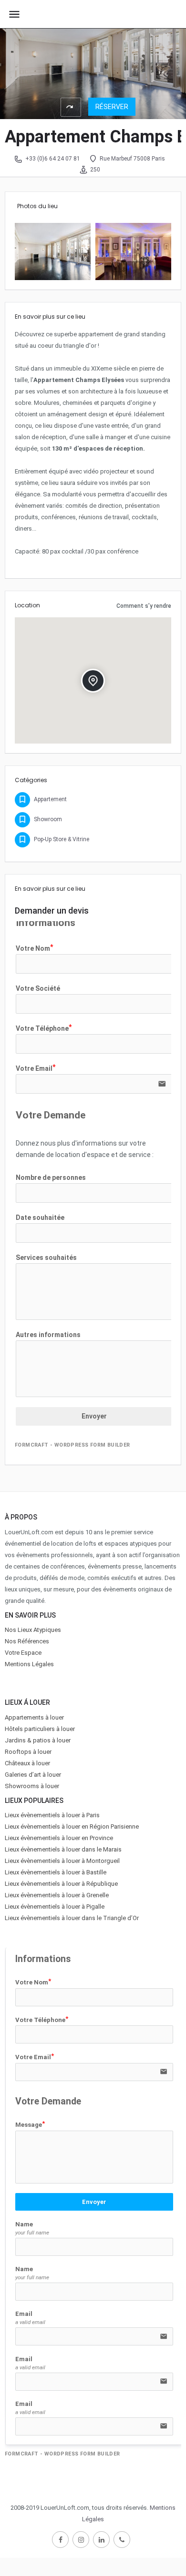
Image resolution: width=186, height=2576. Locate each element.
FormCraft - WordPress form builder (72, 1445)
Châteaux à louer (27, 1763)
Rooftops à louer (28, 1752)
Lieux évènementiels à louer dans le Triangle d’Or (72, 1918)
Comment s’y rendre (144, 606)
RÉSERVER (112, 107)
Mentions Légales (29, 1664)
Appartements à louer (34, 1717)
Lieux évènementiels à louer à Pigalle (55, 1907)
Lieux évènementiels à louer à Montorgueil (62, 1861)
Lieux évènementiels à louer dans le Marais (63, 1849)
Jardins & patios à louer (38, 1740)
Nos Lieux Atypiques (33, 1630)
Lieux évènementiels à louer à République (61, 1884)
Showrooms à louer (32, 1786)
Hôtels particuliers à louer (40, 1729)
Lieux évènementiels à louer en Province (59, 1838)
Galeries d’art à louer (33, 1775)
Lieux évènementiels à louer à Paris (52, 1815)
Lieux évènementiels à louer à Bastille (56, 1872)
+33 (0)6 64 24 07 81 (53, 159)
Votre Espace (23, 1653)
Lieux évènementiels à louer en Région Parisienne (72, 1826)
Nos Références (27, 1641)
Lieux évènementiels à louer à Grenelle (57, 1895)
